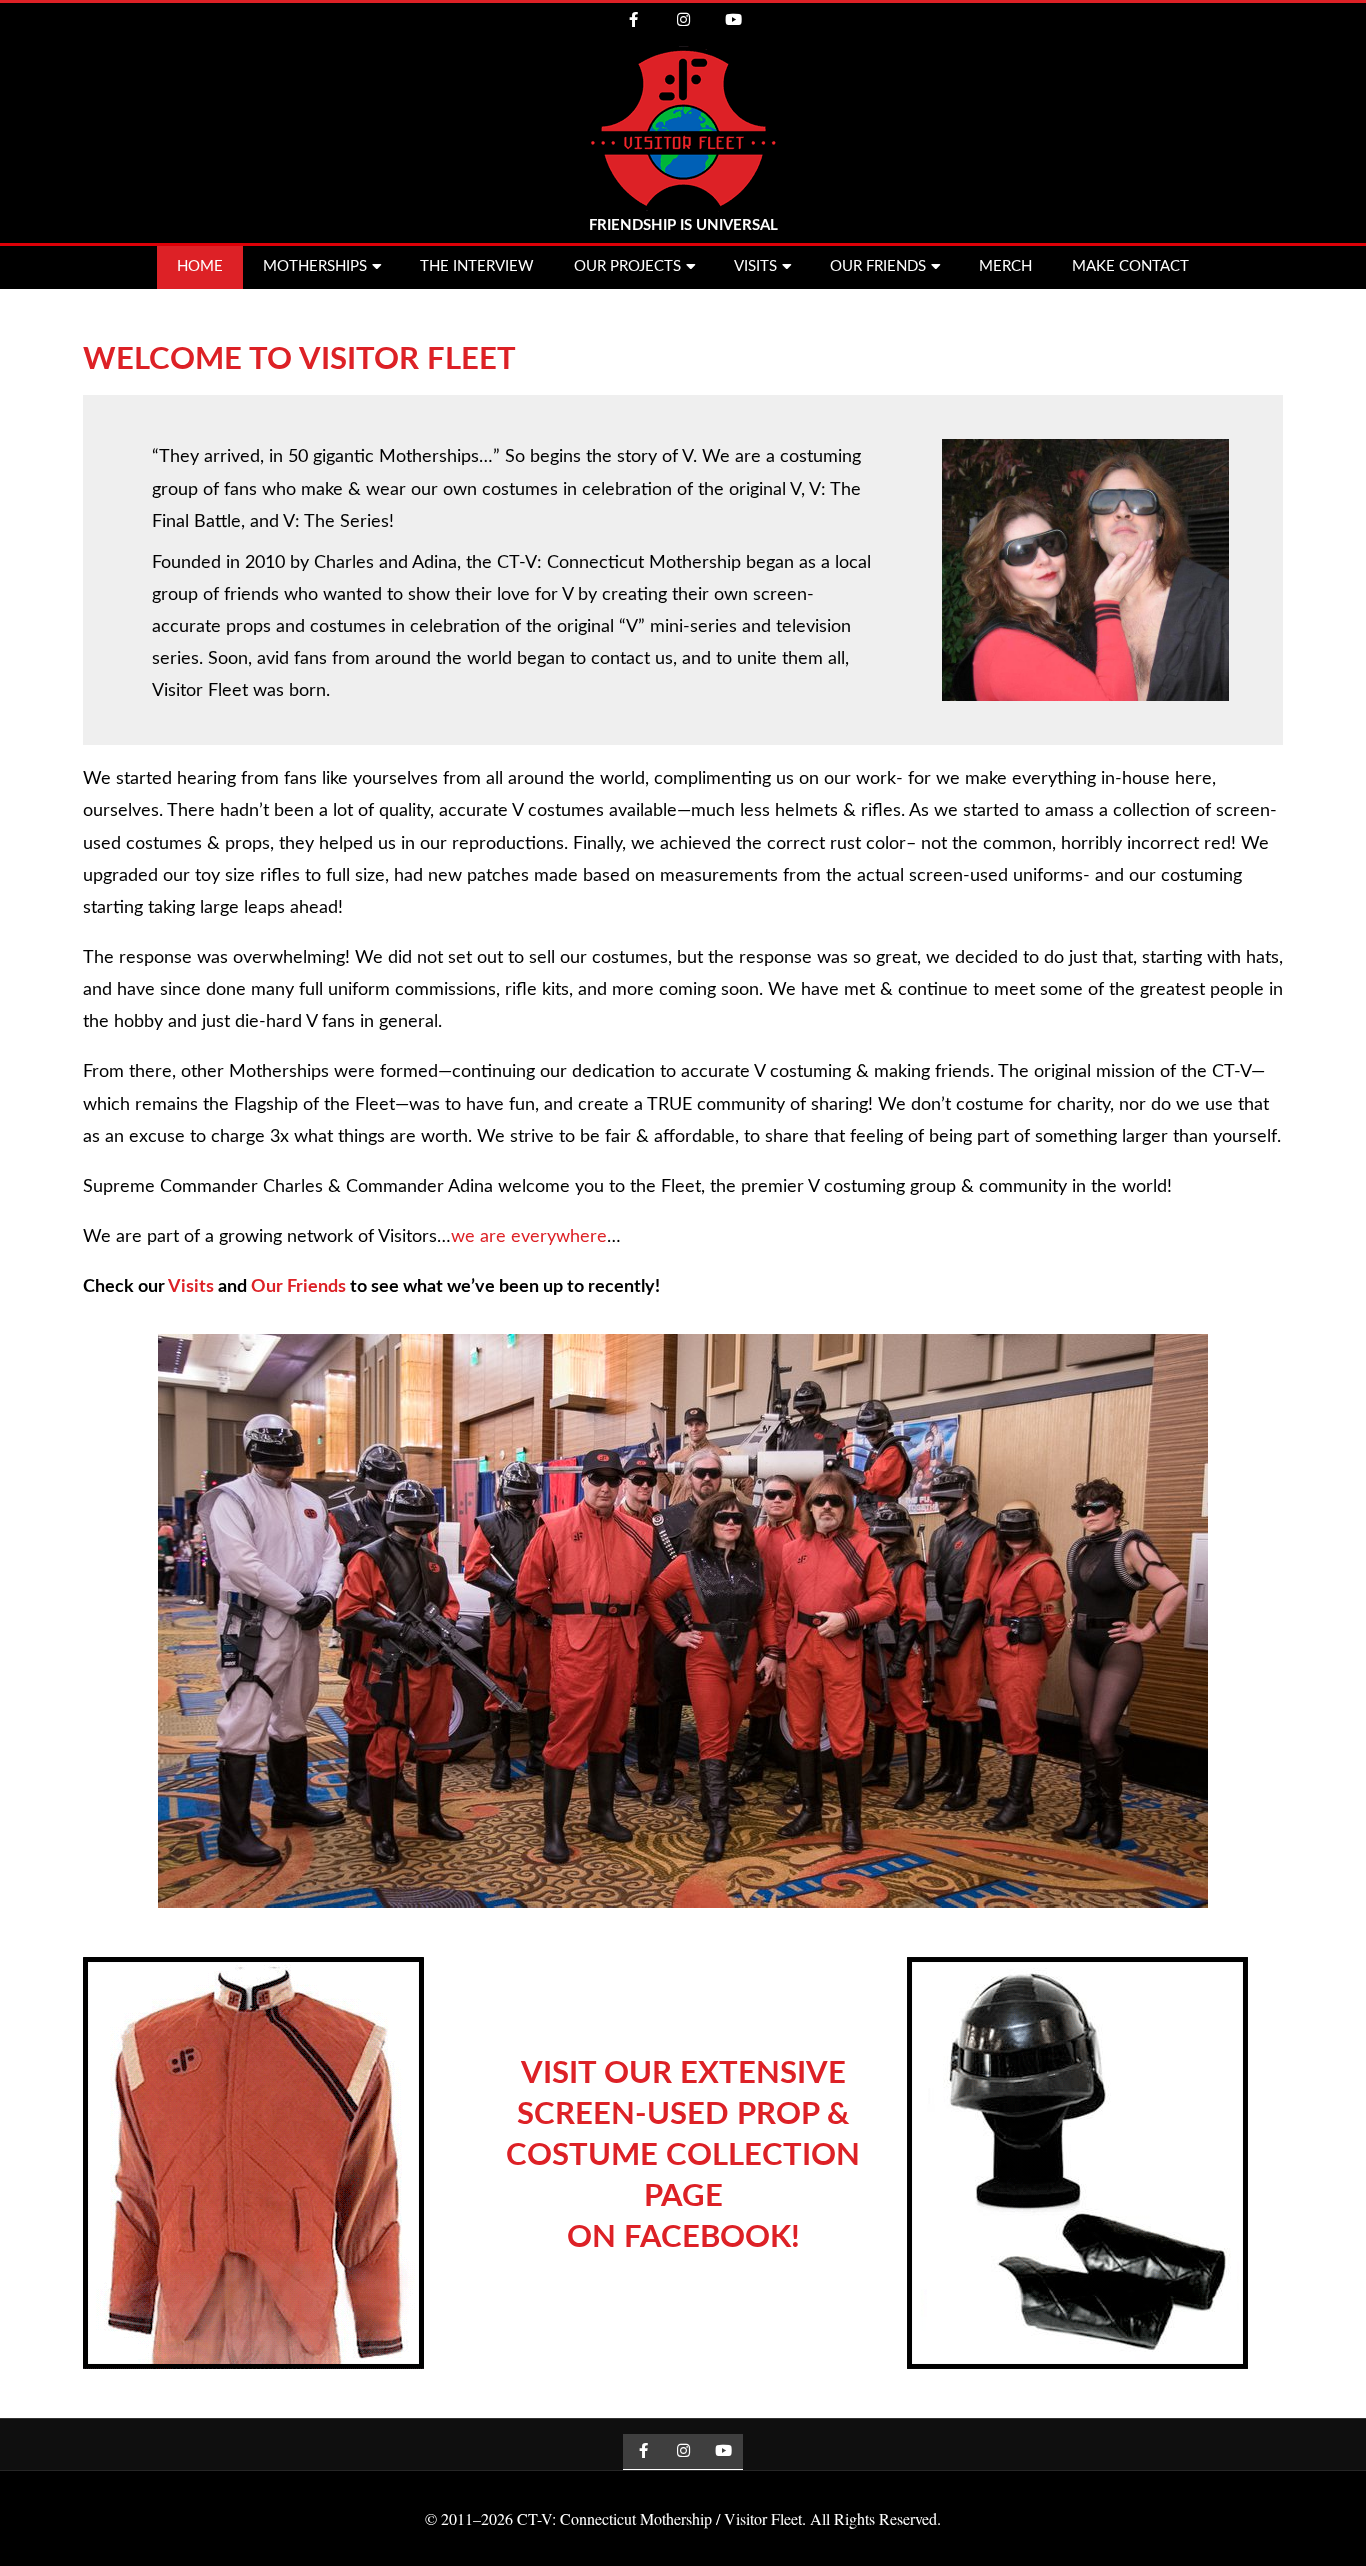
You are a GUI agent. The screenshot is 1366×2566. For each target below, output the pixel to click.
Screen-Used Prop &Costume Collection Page (683, 2155)
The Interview (477, 266)
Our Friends (878, 266)
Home (200, 266)
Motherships (315, 266)
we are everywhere (529, 1237)
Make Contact (1130, 266)
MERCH (1005, 266)
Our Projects (627, 266)
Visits (755, 266)
